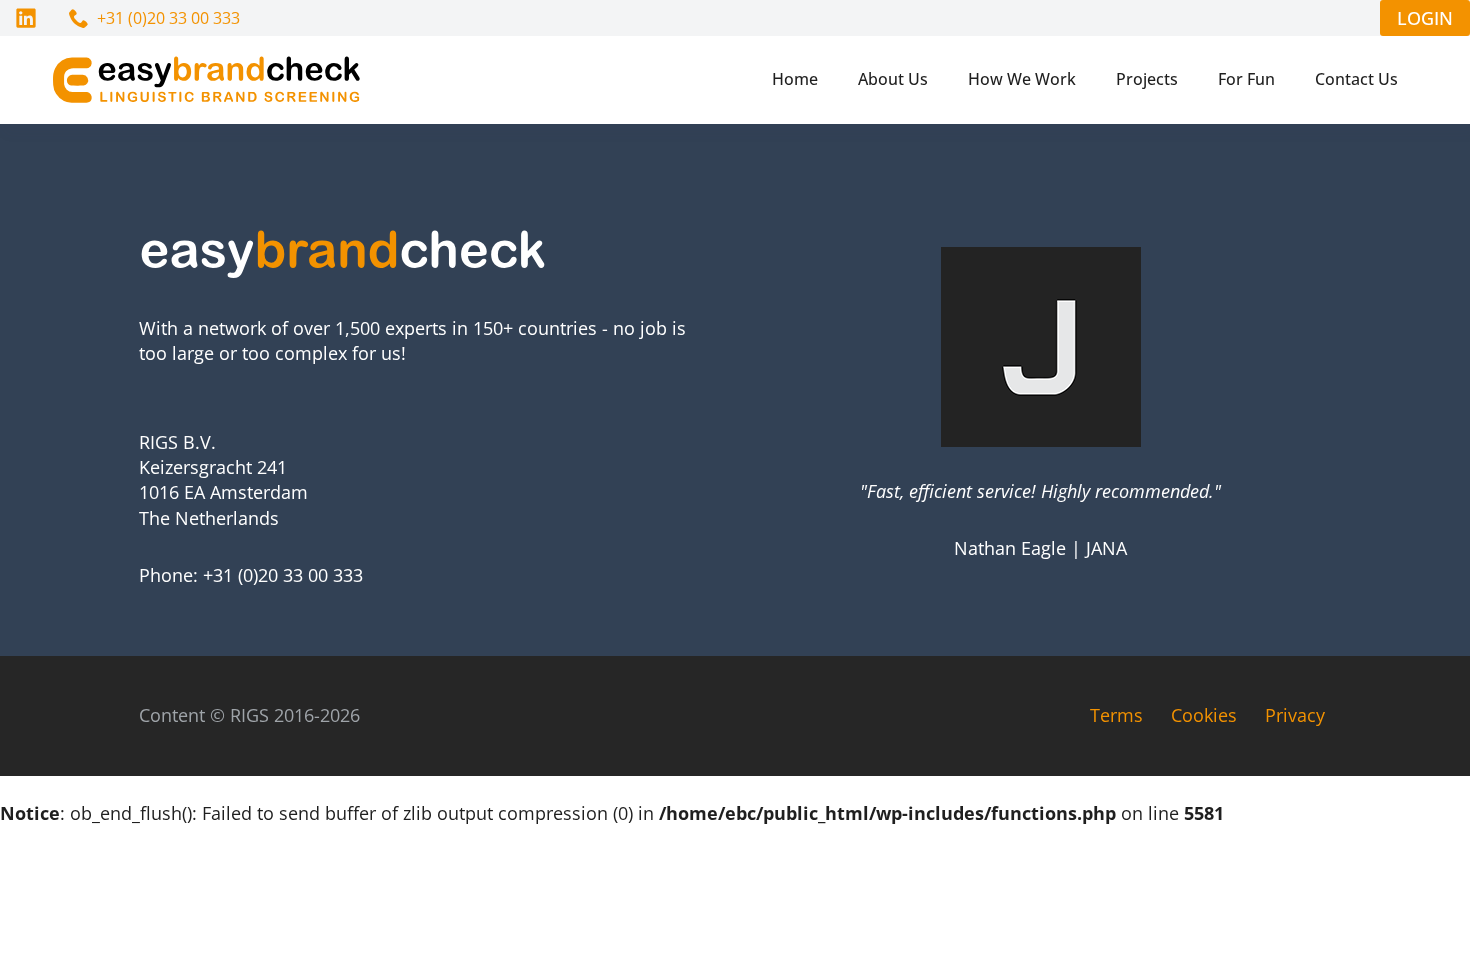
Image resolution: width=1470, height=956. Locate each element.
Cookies (1204, 715)
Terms (1116, 715)
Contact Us (1356, 79)
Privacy (1295, 715)
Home (795, 79)
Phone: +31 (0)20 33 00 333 (251, 575)
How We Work (1022, 79)
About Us (893, 79)
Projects (1147, 79)
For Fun (1246, 79)
